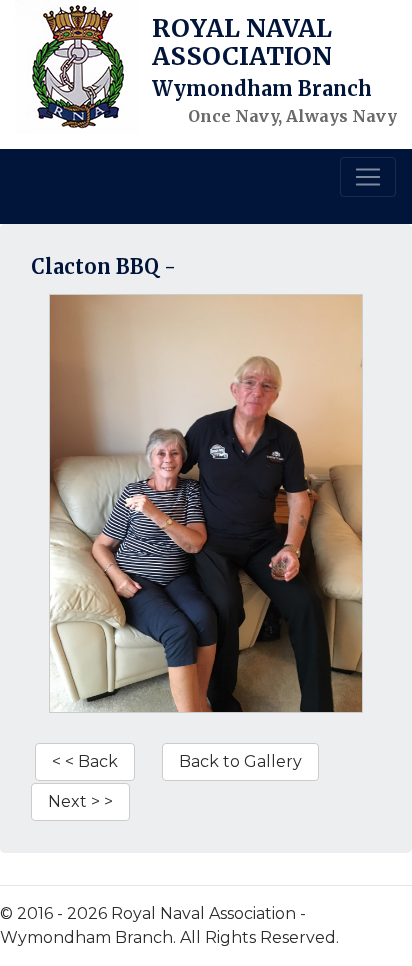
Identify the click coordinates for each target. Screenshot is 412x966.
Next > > (80, 801)
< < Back (85, 761)
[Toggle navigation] (368, 177)
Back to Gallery (240, 761)
